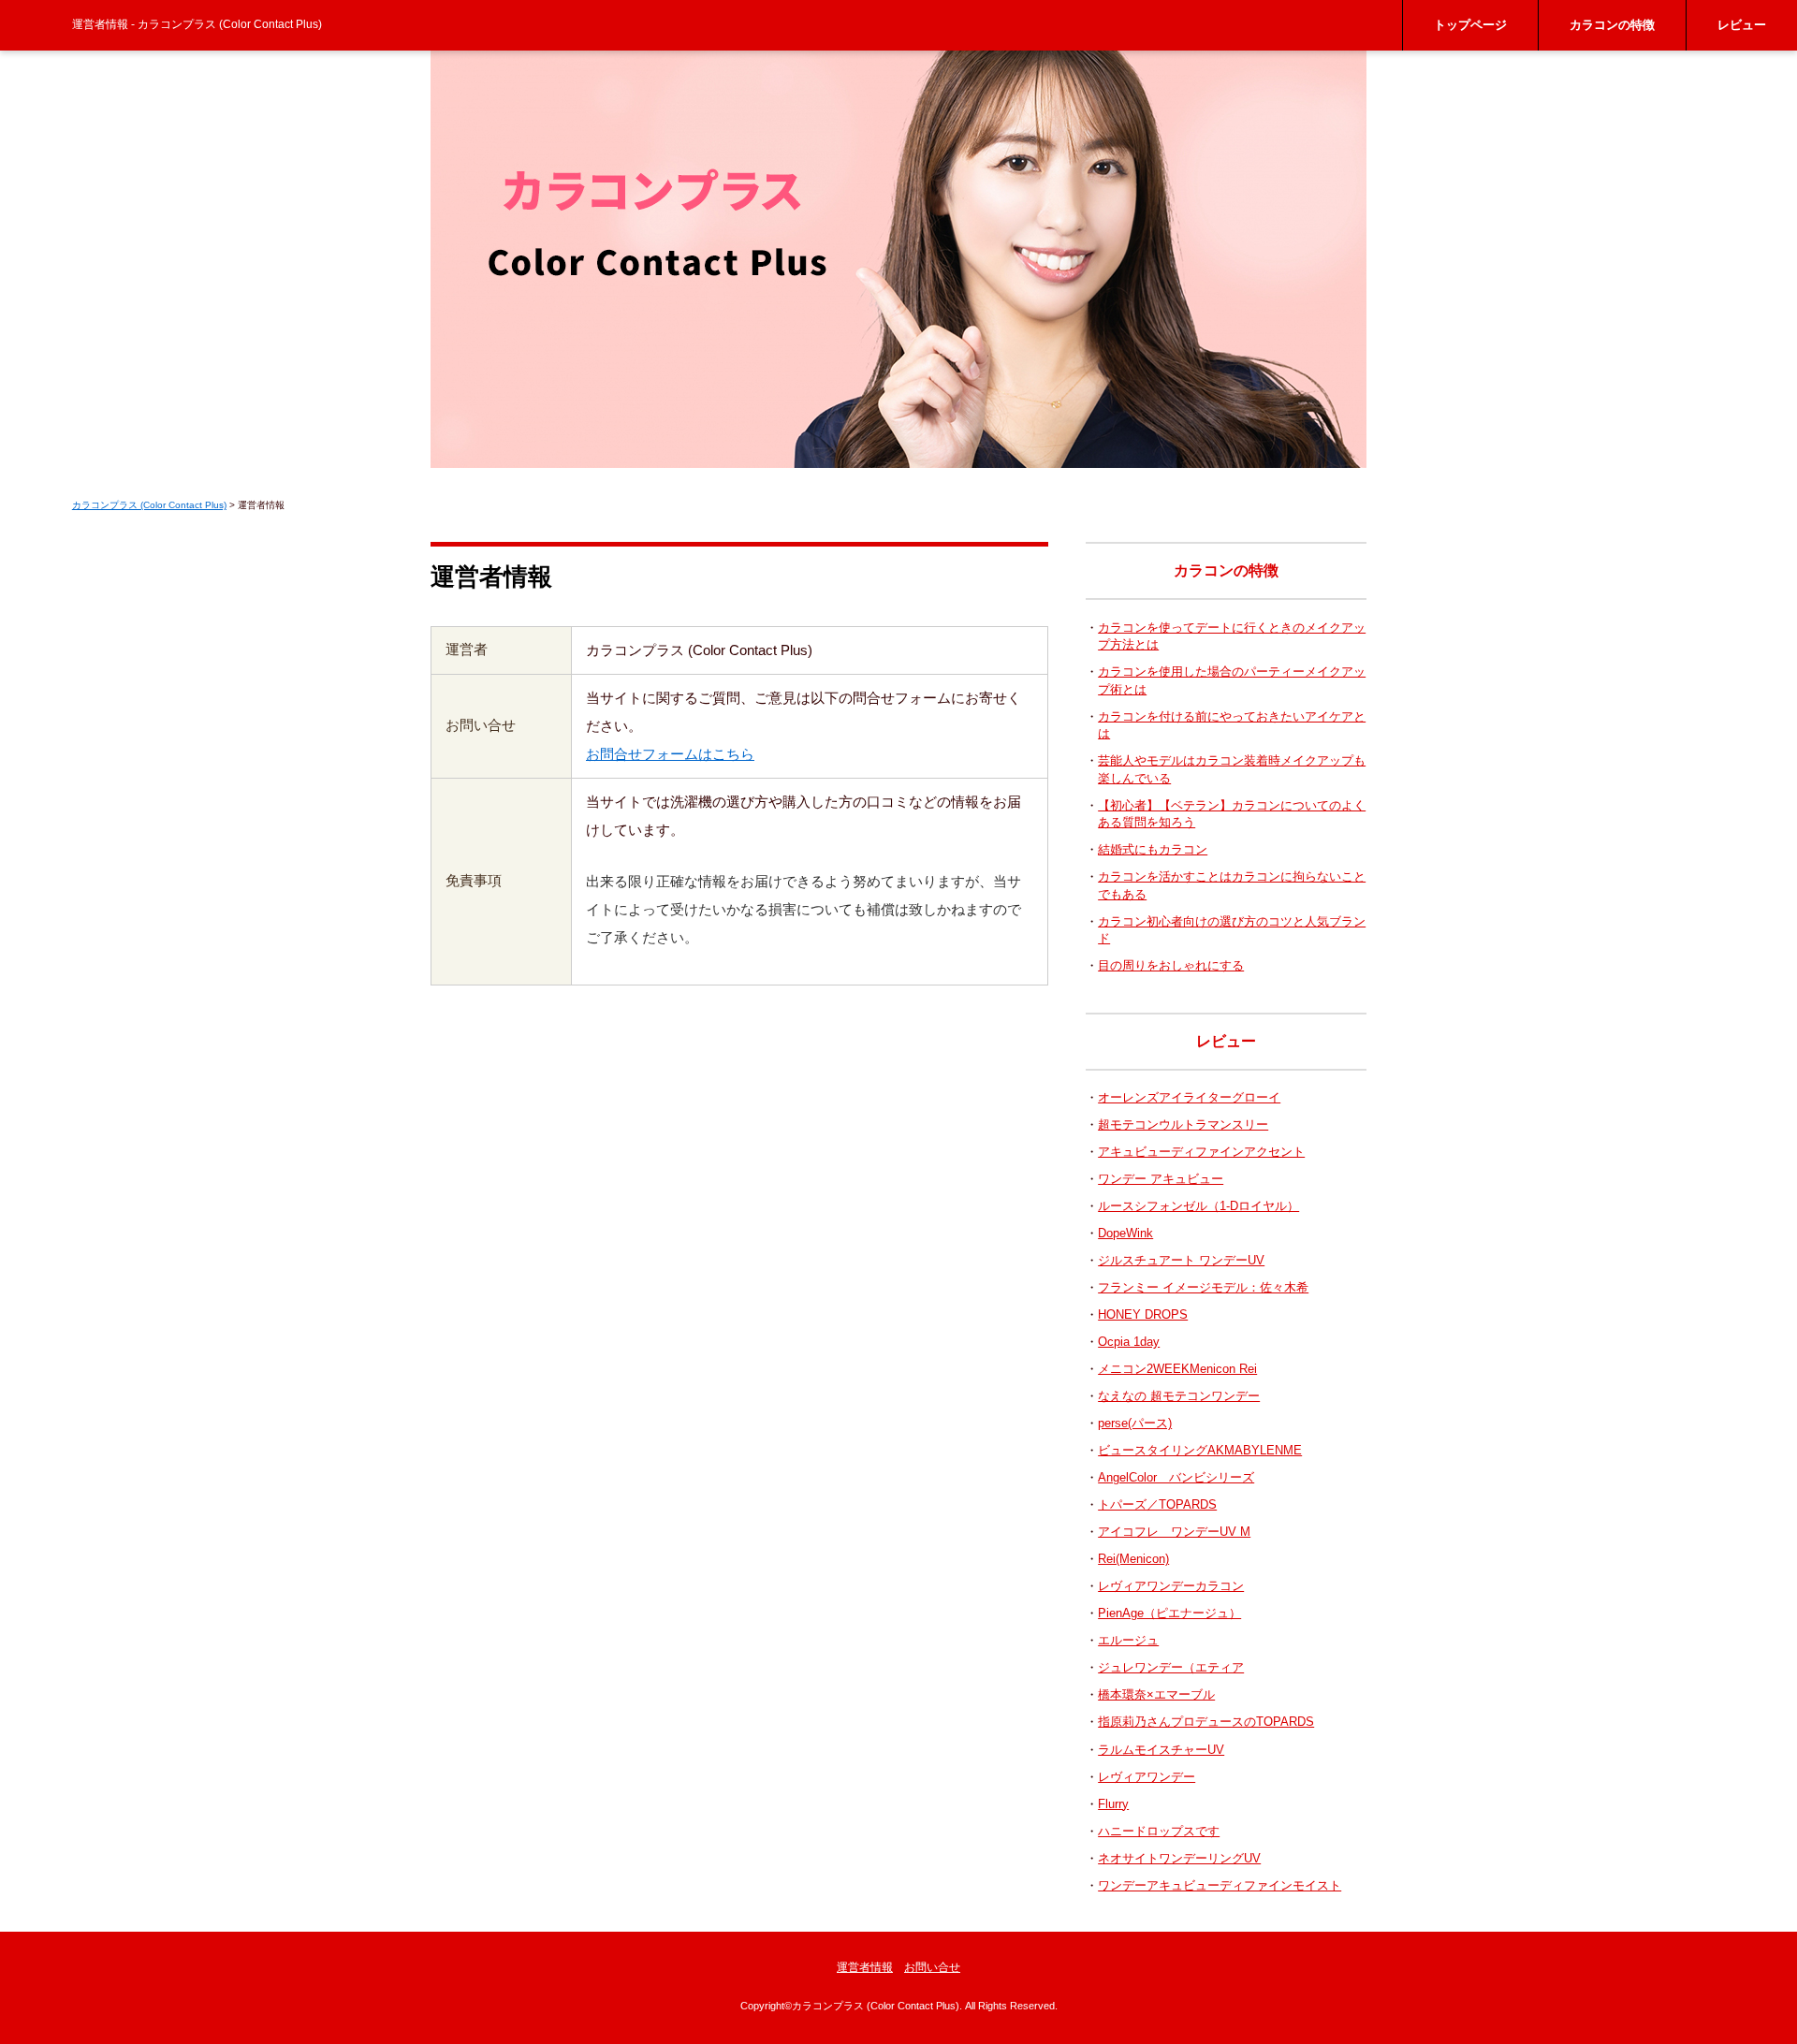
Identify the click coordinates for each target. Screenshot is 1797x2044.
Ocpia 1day (1129, 1342)
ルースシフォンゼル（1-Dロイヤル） (1198, 1206)
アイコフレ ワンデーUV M (1174, 1532)
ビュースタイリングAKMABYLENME (1200, 1450)
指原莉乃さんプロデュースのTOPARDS (1206, 1722)
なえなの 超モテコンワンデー (1179, 1396)
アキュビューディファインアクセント (1201, 1152)
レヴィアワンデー (1147, 1777)
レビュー (1742, 25)
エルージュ (1128, 1640)
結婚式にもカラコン (1153, 849)
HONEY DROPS (1143, 1314)
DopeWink (1125, 1233)
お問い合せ (932, 1967)
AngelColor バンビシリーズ (1176, 1477)
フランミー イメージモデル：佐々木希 (1203, 1287)
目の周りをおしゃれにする (1171, 965)
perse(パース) (1135, 1423)
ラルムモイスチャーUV (1161, 1750)
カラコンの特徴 (1612, 25)
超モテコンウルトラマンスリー (1183, 1124)
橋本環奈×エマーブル (1156, 1694)
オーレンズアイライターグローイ (1189, 1097)
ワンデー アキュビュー (1161, 1179)
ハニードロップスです (1159, 1831)
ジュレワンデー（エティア (1171, 1667)
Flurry (1113, 1804)
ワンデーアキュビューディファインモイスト (1220, 1885)
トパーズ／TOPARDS (1157, 1504)
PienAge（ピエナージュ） (1169, 1613)
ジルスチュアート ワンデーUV (1181, 1260)
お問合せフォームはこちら (670, 754)
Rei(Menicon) (1133, 1559)
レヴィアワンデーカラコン (1171, 1586)
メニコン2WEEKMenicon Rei (1177, 1369)
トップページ (1470, 25)
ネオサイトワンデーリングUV (1179, 1858)
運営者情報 (865, 1967)
